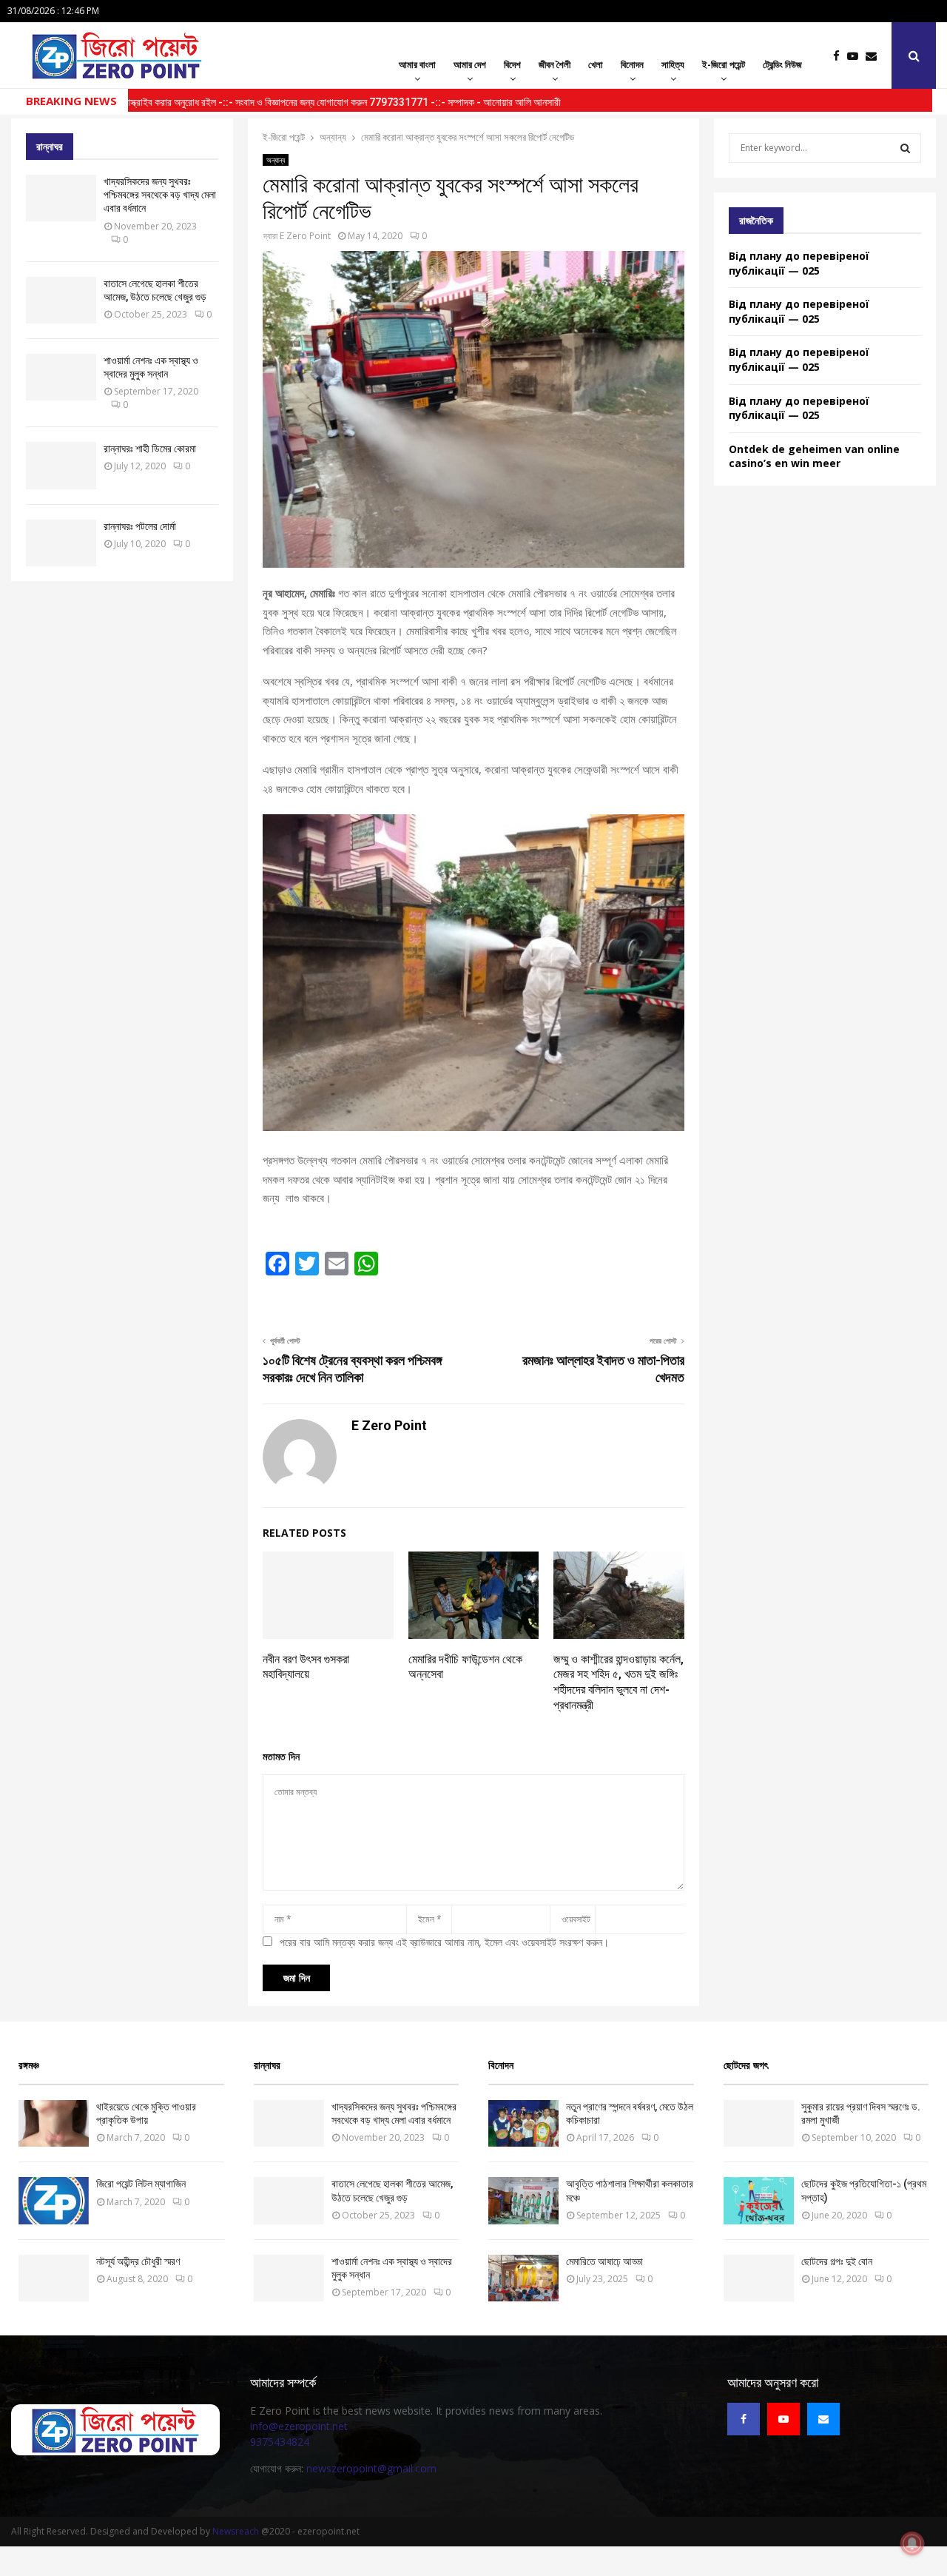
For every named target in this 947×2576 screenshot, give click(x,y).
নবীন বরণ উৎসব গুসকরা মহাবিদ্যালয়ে (306, 1667)
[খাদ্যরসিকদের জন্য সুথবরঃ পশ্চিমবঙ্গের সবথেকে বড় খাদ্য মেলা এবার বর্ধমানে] (61, 198)
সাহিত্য (673, 64)
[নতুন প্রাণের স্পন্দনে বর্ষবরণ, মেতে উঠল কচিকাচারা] (523, 2123)
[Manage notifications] (912, 2543)
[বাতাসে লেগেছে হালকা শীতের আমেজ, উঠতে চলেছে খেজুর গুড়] (61, 300)
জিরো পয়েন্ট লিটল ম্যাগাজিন (141, 2184)
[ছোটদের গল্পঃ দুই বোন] (759, 2278)
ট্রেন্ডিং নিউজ (782, 64)
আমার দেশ (470, 64)
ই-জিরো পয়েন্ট (724, 64)
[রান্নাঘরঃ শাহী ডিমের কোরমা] (61, 465)
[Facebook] (840, 56)
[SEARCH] (905, 148)
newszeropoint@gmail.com (371, 2468)
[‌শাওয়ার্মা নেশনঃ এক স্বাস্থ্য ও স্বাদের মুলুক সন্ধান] (61, 377)
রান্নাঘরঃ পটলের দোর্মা (140, 526)
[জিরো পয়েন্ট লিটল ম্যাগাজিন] (54, 2200)
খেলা (596, 64)
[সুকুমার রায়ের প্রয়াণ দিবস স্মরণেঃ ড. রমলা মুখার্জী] (759, 2123)
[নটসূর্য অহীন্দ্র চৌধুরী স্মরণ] (54, 2278)
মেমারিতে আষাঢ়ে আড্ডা (604, 2261)
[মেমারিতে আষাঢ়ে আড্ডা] (523, 2278)
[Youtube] (856, 56)
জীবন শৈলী (555, 64)
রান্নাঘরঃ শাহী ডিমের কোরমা (150, 449)
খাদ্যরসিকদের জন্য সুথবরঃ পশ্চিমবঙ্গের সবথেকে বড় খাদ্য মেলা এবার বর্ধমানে (160, 195)
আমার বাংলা (417, 64)
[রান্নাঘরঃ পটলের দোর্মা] (61, 543)
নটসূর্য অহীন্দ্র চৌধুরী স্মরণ (138, 2261)
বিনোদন (632, 64)
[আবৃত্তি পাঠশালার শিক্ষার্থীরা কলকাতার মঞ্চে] (523, 2200)
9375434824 (280, 2442)
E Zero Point (305, 236)
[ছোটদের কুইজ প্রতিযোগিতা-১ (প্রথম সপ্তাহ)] (759, 2200)
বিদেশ (512, 64)
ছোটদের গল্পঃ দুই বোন (837, 2261)
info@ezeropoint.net (299, 2426)
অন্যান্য (276, 160)
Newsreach (236, 2531)
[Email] (875, 56)
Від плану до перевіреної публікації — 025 (799, 263)
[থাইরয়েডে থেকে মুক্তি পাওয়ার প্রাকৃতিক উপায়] (54, 2123)
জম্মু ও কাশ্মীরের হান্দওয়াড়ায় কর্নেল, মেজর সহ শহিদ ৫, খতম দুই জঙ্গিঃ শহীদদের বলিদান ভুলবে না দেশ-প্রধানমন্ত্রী (619, 1682)
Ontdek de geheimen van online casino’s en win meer (814, 456)
